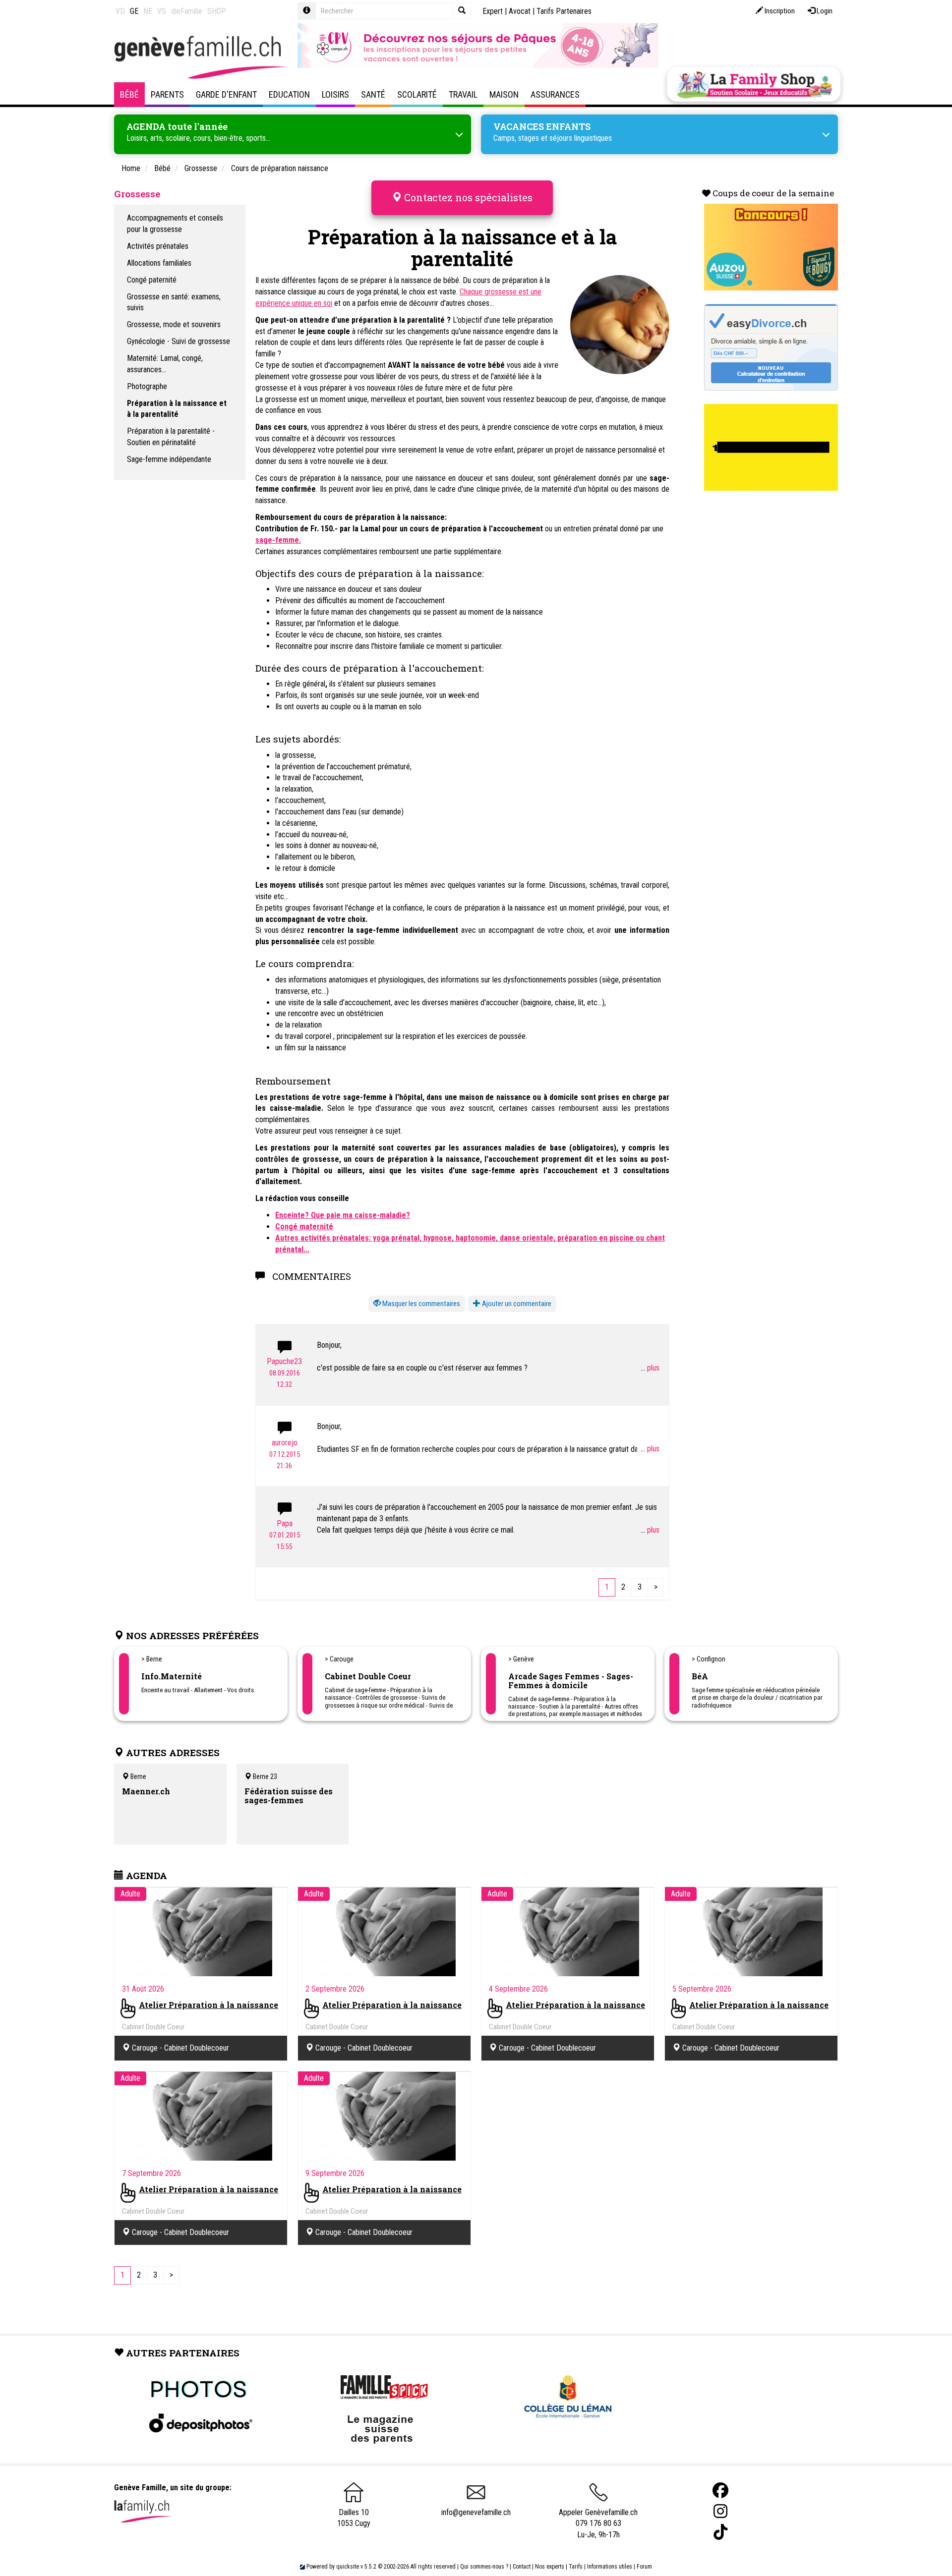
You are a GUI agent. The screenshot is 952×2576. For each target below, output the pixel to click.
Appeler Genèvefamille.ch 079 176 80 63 (598, 2518)
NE (148, 11)
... (644, 1368)
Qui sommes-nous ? (484, 2567)
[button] (417, 1304)
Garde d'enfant (226, 94)
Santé (373, 94)
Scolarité (417, 94)
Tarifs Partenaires (564, 11)
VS (162, 11)
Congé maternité (304, 1227)
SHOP (217, 11)
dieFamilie (187, 11)
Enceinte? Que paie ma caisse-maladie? (343, 1215)
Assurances (555, 94)
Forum (644, 2567)
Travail (463, 94)
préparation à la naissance (341, 478)
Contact (522, 2567)
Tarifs (576, 2567)
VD (120, 11)
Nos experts (550, 2567)
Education (289, 94)
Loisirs (335, 94)
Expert (493, 11)
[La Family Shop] (754, 84)
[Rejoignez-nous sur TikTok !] (720, 2532)
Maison (504, 94)
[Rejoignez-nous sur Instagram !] (720, 2511)
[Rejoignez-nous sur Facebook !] (720, 2490)
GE (134, 11)
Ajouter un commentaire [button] (516, 1304)
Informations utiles (610, 2567)
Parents (167, 94)
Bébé (129, 94)
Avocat (520, 11)
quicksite (348, 2567)
